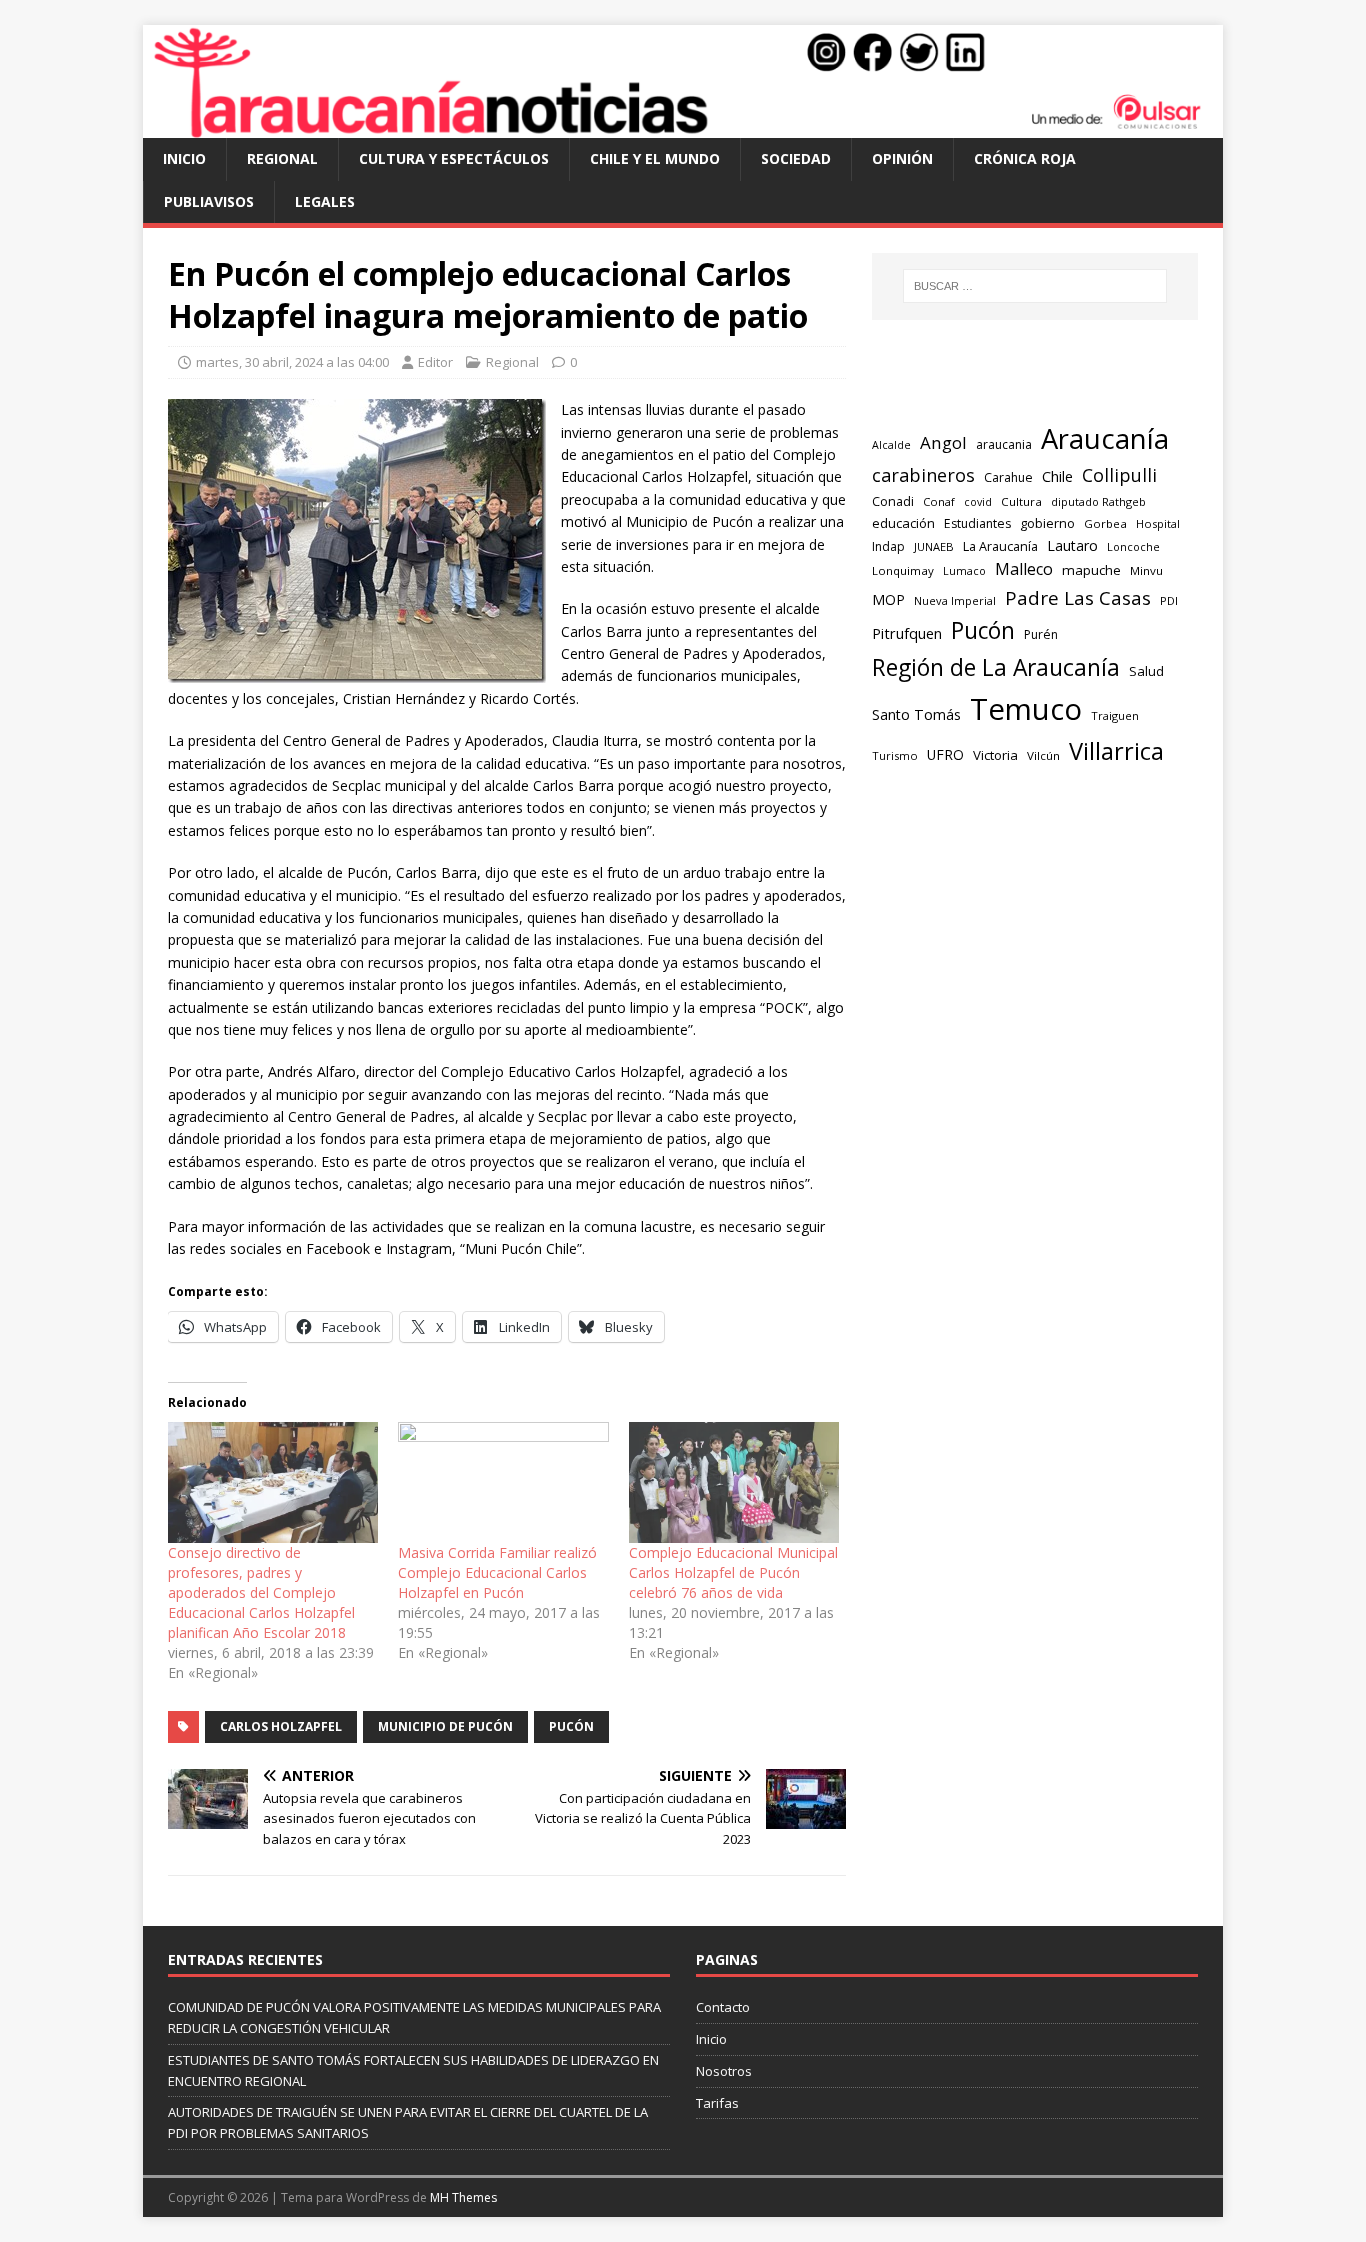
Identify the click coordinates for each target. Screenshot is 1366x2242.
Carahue (1008, 477)
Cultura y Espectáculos (454, 158)
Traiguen (1115, 715)
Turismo (895, 755)
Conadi (893, 501)
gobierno (1047, 523)
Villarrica (1116, 751)
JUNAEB (934, 546)
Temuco (1026, 709)
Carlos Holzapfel (281, 1726)
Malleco (1024, 569)
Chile (1057, 476)
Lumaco (964, 570)
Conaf (939, 501)
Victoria (995, 755)
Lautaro (1072, 545)
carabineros (923, 475)
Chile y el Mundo (655, 158)
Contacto (723, 2007)
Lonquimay (903, 570)
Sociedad (796, 158)
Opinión (902, 158)
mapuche (1091, 570)
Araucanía (1105, 438)
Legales (325, 201)
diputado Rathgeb (1098, 501)
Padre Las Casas (1078, 598)
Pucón (571, 1726)
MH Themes (463, 2197)
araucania (1004, 444)
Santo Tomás (916, 714)
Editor (435, 362)
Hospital (1158, 523)
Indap (888, 546)
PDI (1169, 600)
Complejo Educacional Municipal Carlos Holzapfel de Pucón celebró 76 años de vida (733, 1572)
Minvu (1146, 570)
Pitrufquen (907, 633)
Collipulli (1119, 475)
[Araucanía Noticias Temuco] (683, 126)
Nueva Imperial (955, 600)
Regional (282, 158)
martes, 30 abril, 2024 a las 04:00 (292, 362)
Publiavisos (209, 201)
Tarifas (717, 2103)
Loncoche (1133, 546)
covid (978, 502)
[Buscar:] (1035, 286)
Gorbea (1105, 523)
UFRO (945, 754)
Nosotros (724, 2071)
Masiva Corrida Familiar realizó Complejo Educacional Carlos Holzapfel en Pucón (497, 1572)
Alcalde (891, 445)
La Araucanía (1000, 546)
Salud (1146, 671)
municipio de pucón (445, 1726)
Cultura (1021, 501)
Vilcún (1043, 755)
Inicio (184, 158)
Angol (943, 442)
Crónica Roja (1025, 158)
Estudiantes (977, 523)
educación (903, 523)
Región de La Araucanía (996, 667)
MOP (888, 599)
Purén (1041, 634)
